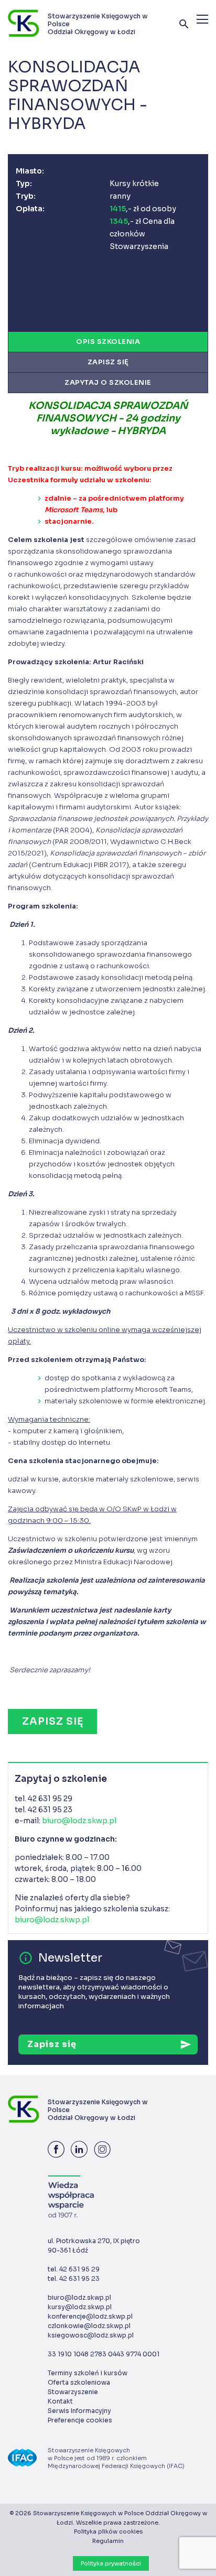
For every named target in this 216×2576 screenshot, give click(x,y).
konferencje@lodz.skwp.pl (90, 2316)
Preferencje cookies (80, 2420)
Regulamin (108, 2541)
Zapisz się (108, 362)
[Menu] (202, 19)
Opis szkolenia (108, 342)
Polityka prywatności (111, 2563)
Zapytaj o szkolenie (108, 382)
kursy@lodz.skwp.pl (80, 2307)
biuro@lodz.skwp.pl (79, 1821)
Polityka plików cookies (108, 2531)
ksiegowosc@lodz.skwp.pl (91, 2335)
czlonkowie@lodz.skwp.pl (89, 2326)
